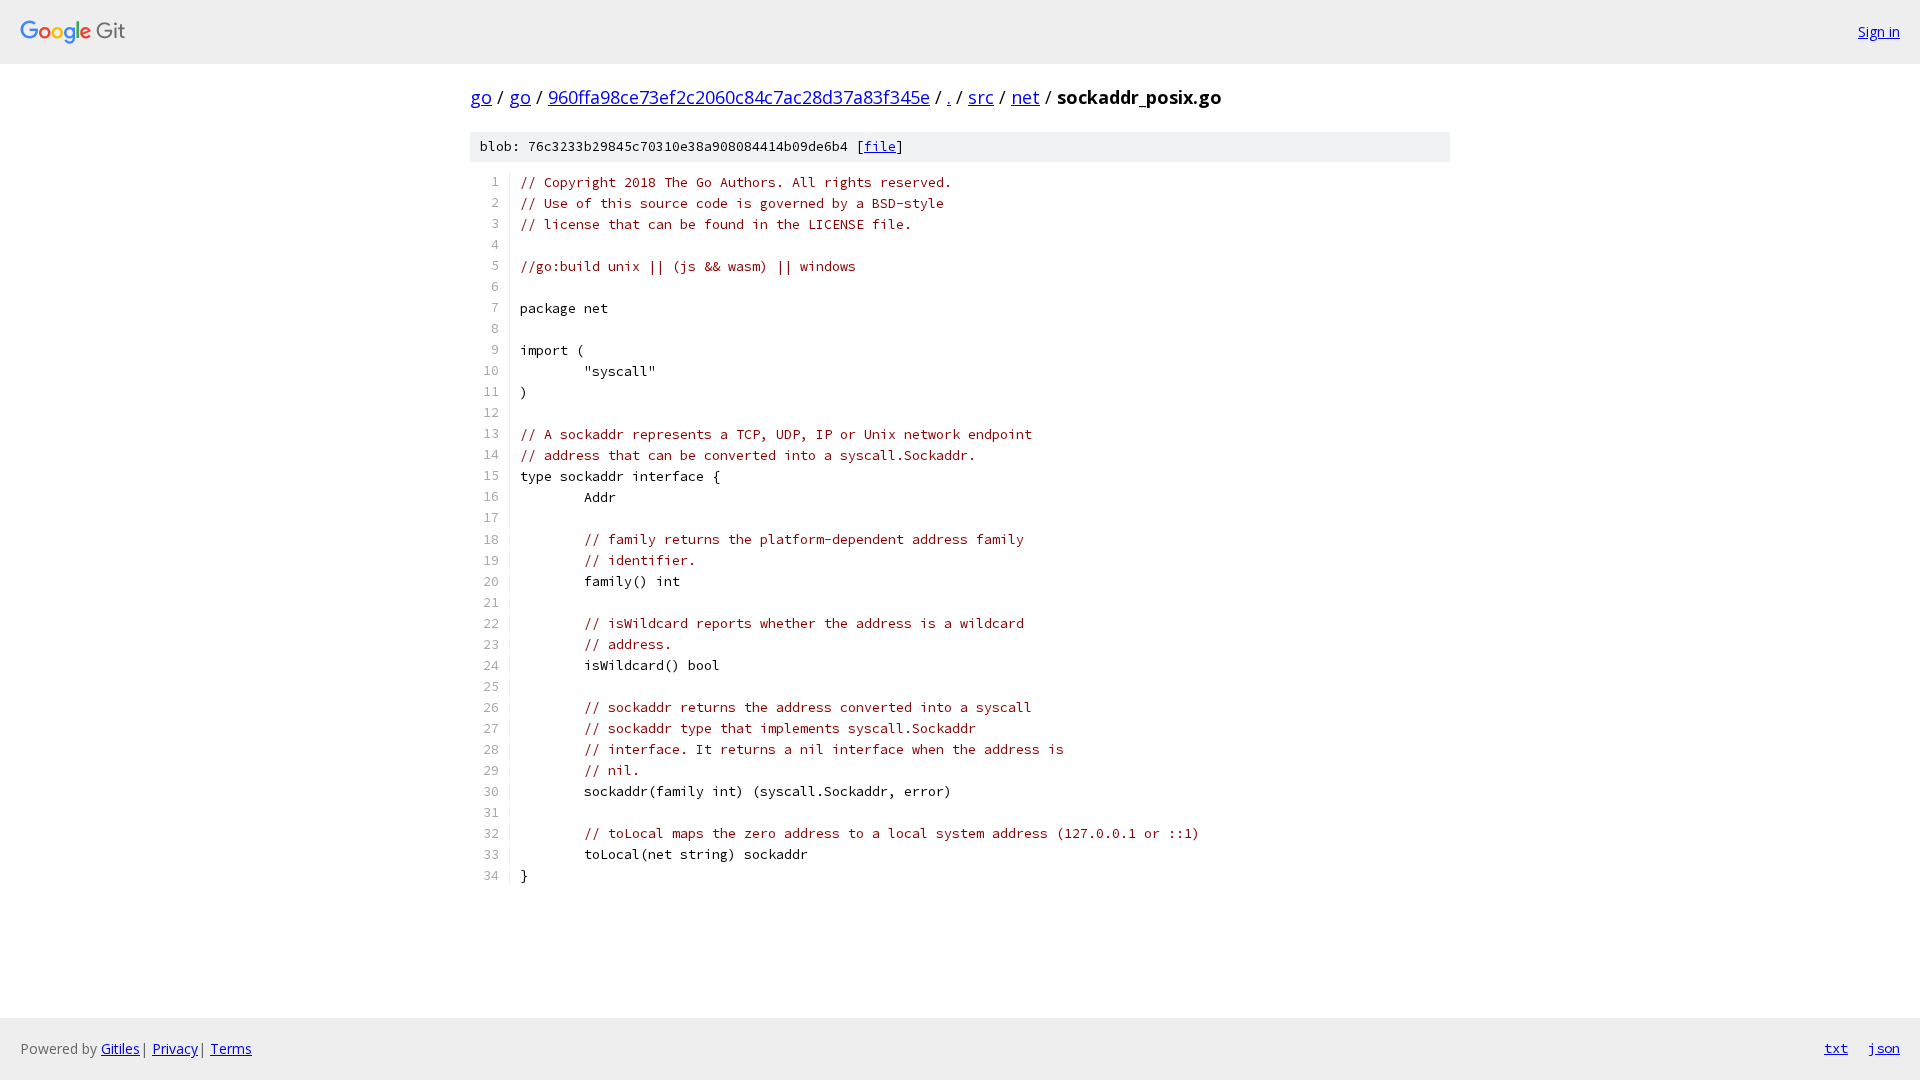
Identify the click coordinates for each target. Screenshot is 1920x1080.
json (1884, 1048)
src (981, 97)
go (481, 97)
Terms (231, 1048)
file (880, 146)
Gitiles (120, 1048)
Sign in (1879, 31)
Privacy (175, 1048)
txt (1836, 1048)
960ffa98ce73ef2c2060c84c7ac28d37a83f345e (739, 97)
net (1025, 97)
